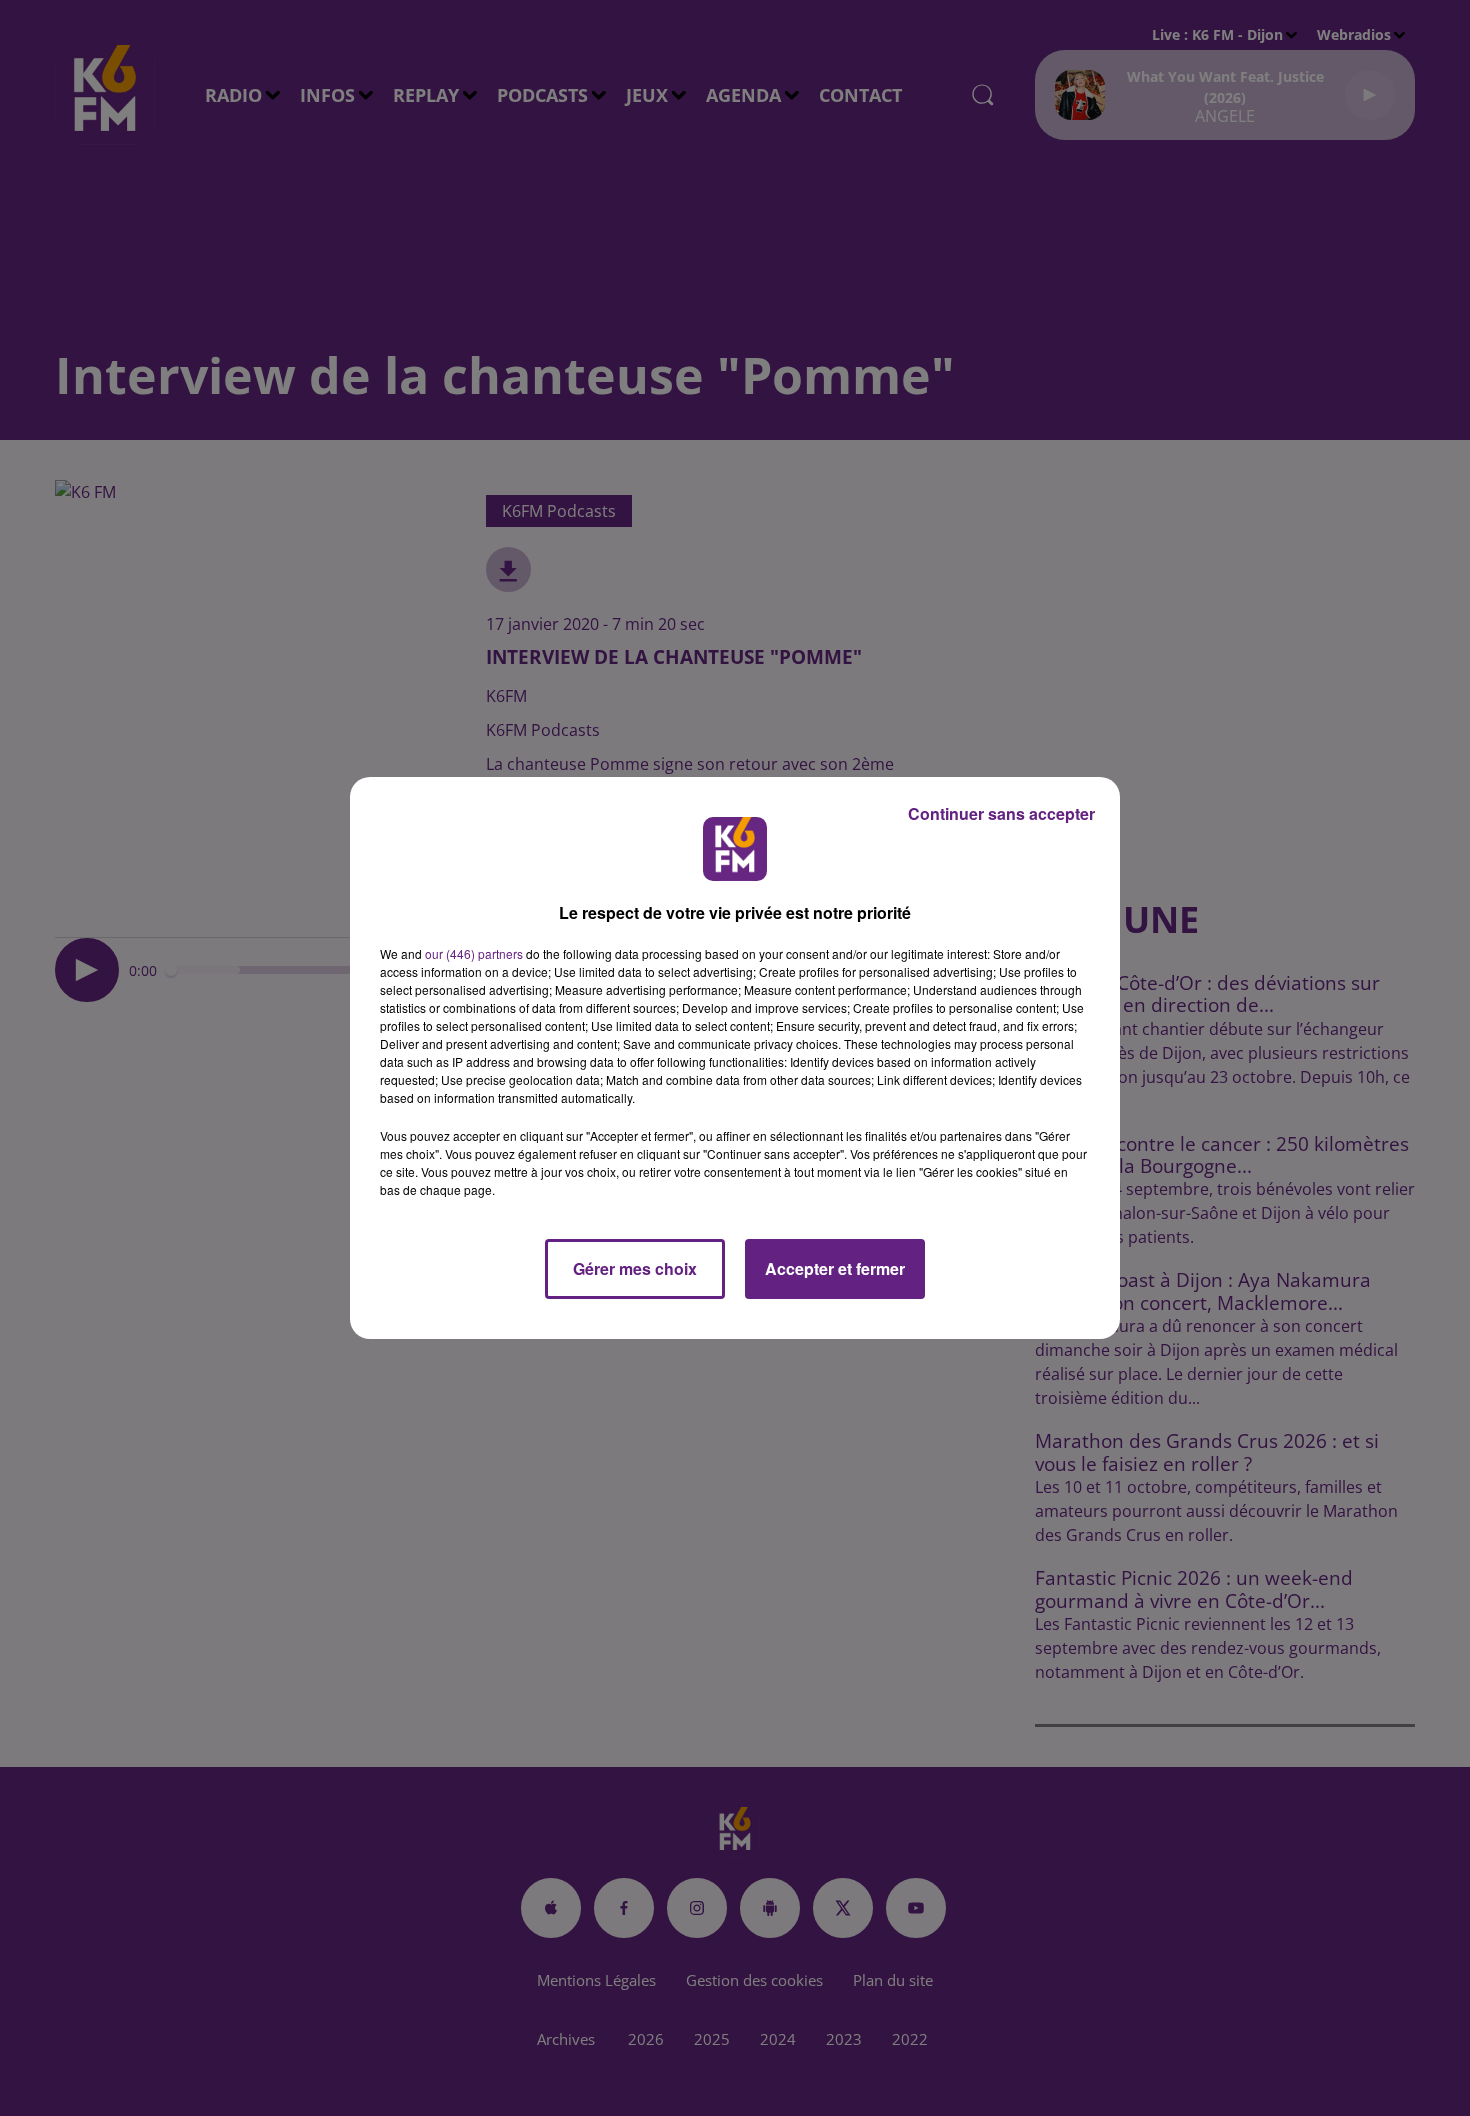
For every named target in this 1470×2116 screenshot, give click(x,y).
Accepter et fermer (835, 1268)
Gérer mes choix (635, 1268)
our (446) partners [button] (474, 953)
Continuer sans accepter (1001, 813)
